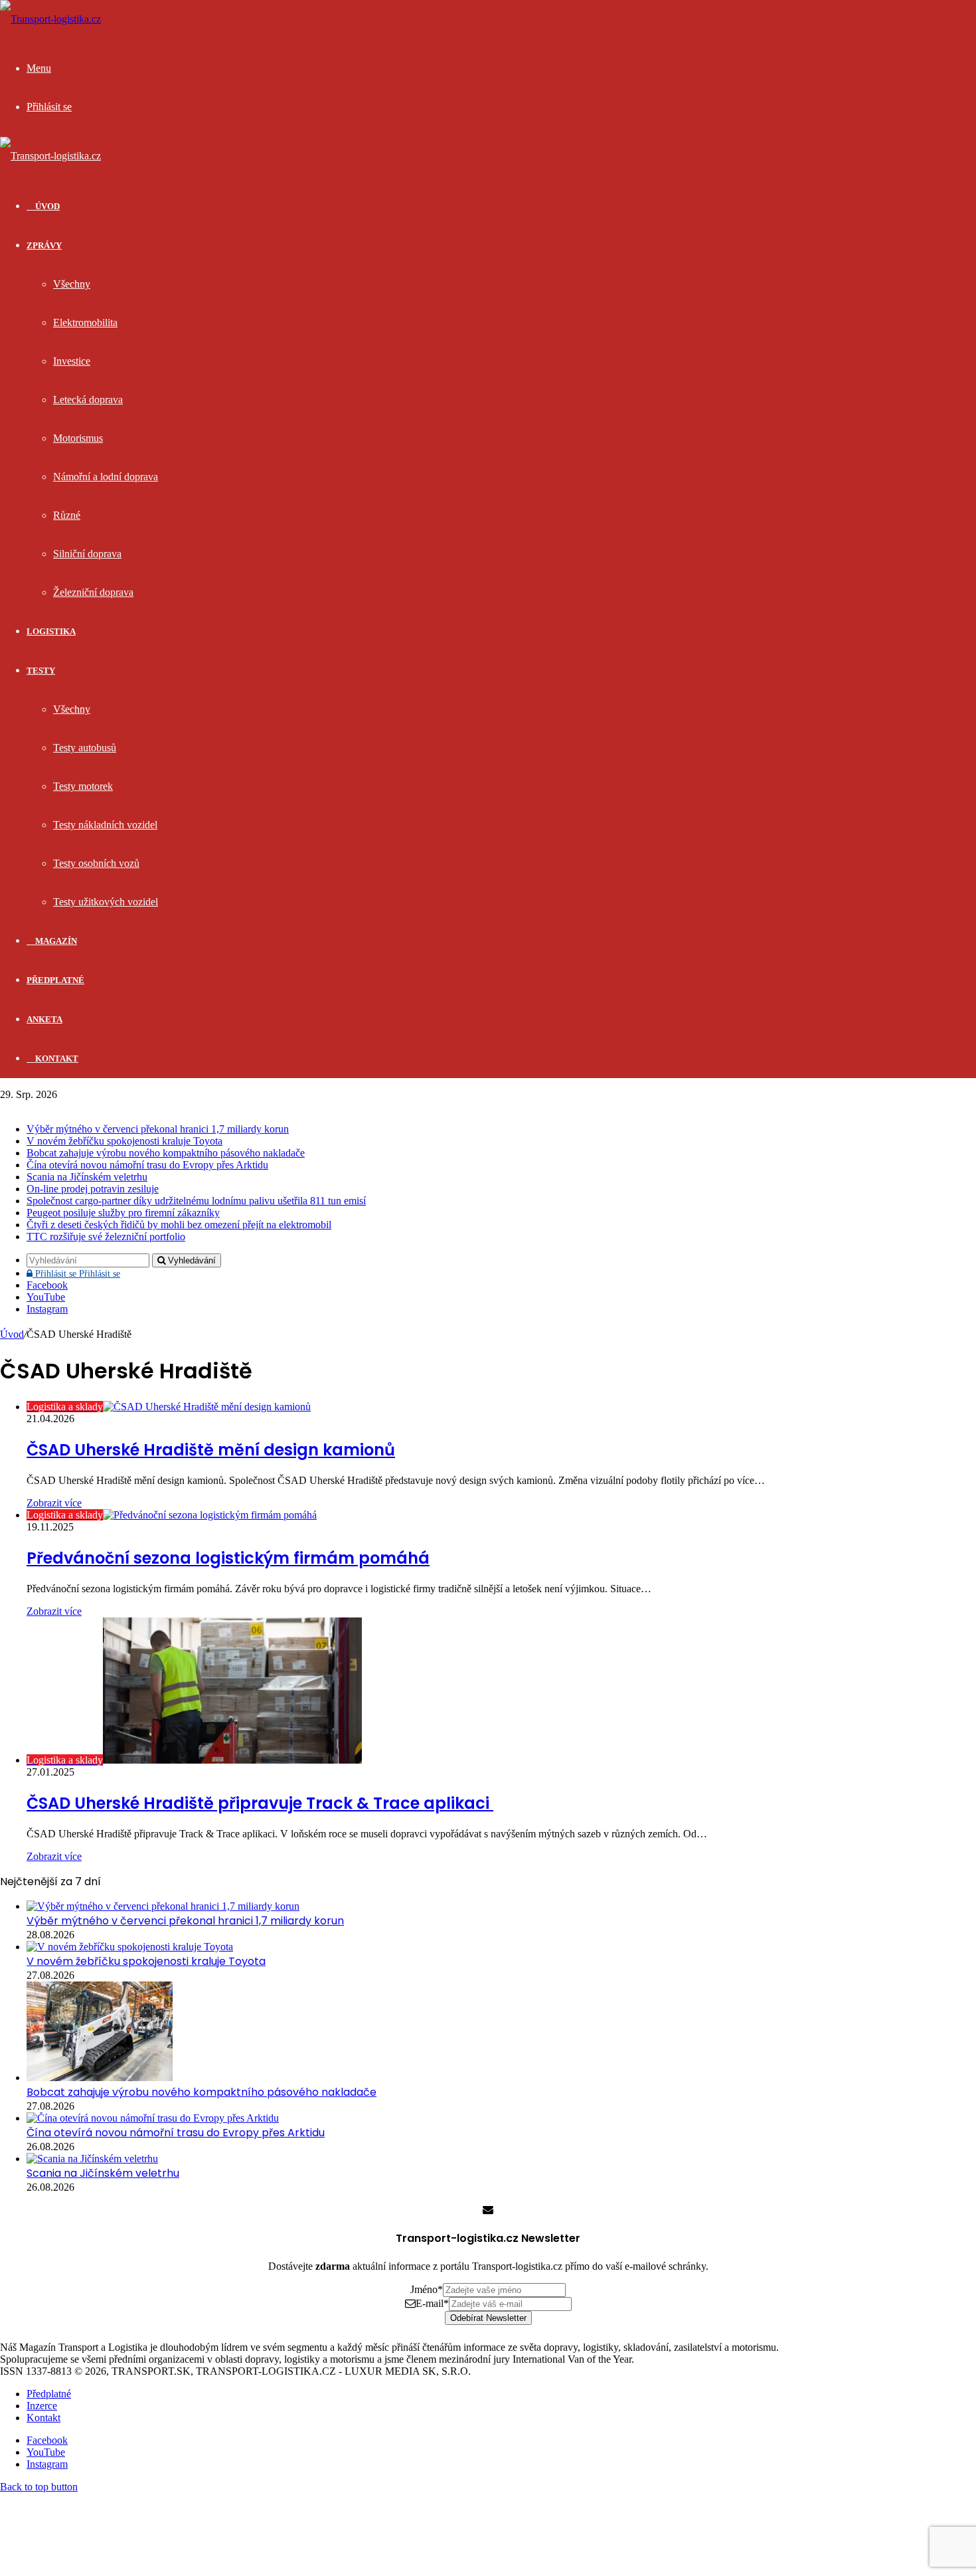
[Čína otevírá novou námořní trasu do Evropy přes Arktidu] (153, 2118)
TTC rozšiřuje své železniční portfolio (106, 1237)
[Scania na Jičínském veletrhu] (92, 2159)
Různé (67, 515)
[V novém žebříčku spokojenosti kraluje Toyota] (130, 1947)
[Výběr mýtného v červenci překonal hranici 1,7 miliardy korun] (163, 1906)
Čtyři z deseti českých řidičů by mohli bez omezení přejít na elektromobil (179, 1225)
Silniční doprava (87, 554)
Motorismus (78, 438)
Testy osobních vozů (96, 863)
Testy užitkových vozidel (106, 902)
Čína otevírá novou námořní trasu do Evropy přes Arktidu (147, 1165)
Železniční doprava (93, 592)
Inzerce (42, 2406)
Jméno (427, 2289)
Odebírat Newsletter (488, 2318)
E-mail (432, 2303)
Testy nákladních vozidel (105, 825)
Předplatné (55, 980)
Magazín (55, 941)
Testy (41, 671)
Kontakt (56, 1058)
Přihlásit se (76, 1274)
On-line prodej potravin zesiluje (93, 1189)
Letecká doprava (88, 400)
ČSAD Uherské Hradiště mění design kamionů (211, 1450)
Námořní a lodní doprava (106, 477)
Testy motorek (83, 786)
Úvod (12, 1334)
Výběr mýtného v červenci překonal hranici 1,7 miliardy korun (158, 1129)
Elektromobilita (85, 322)
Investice (72, 361)
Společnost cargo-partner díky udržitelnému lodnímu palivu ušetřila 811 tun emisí (196, 1201)
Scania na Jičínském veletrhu (87, 1177)
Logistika (51, 631)
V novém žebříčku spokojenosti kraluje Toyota (124, 1141)
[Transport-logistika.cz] (50, 19)
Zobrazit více (54, 1503)
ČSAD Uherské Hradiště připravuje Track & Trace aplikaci (260, 1803)
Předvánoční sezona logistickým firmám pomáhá (228, 1558)
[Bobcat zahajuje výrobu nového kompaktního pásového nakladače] (100, 2077)
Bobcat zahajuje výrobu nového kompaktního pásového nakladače (166, 1153)
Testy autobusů (85, 748)
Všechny (72, 284)
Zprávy (44, 245)
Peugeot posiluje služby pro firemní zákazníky (123, 1213)
